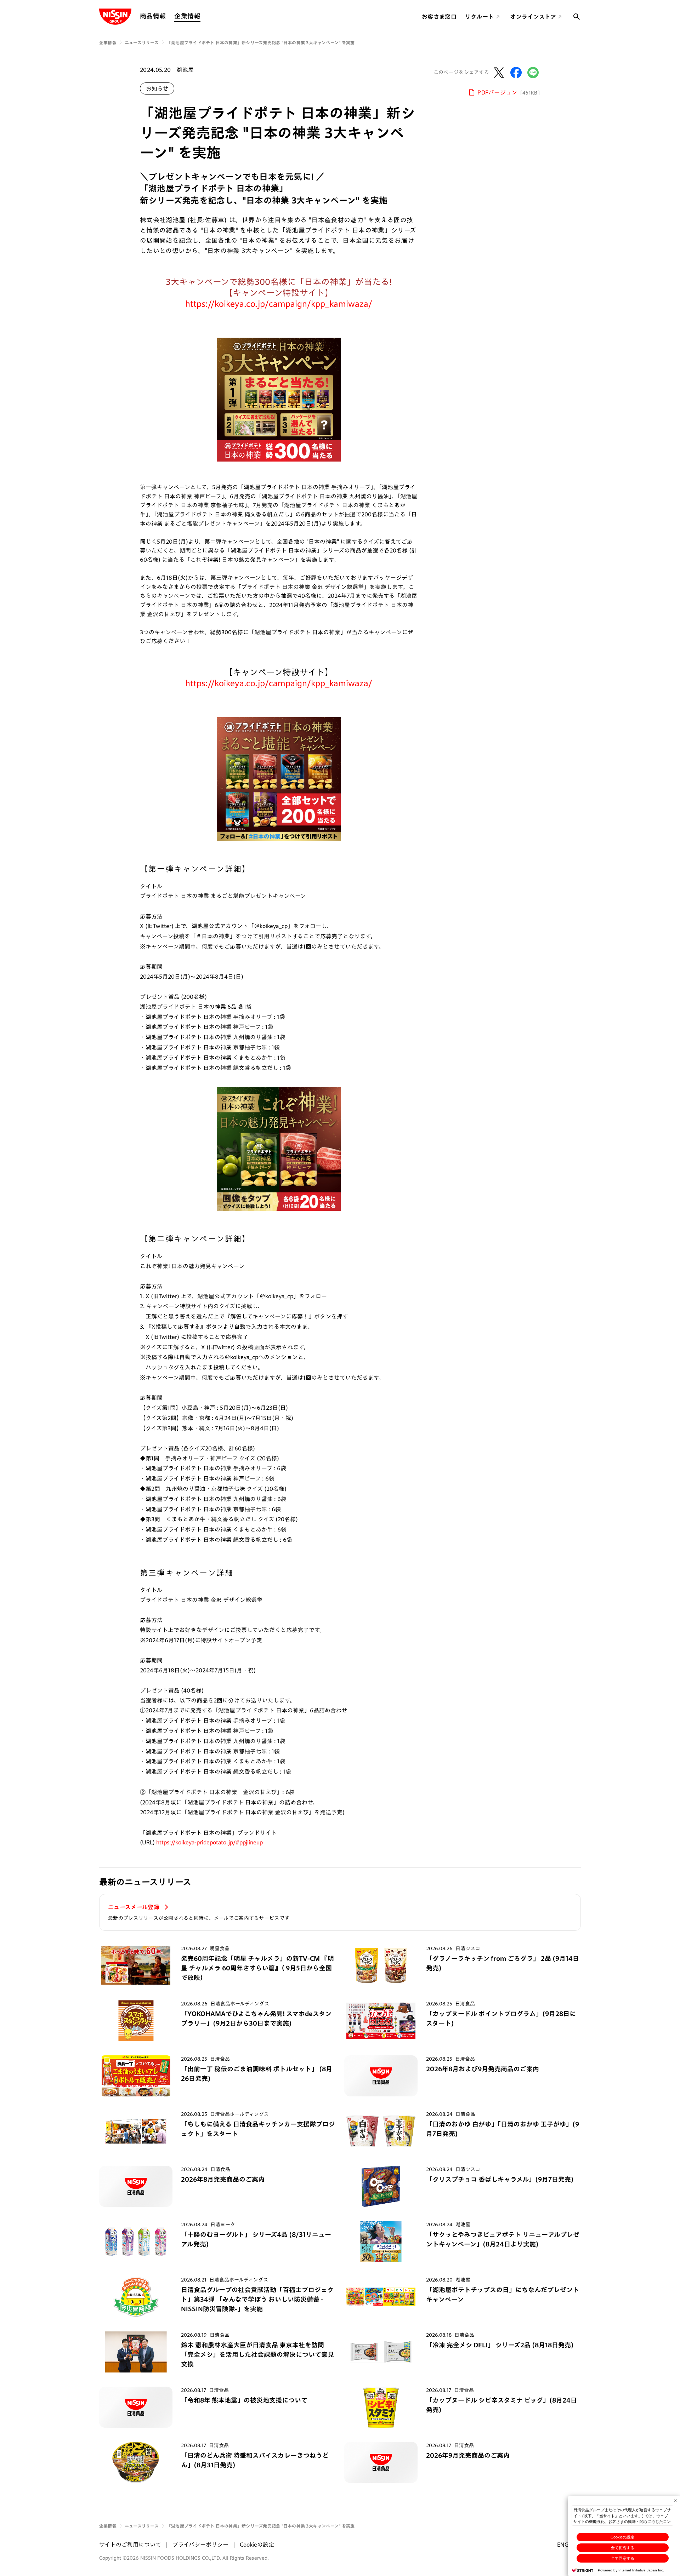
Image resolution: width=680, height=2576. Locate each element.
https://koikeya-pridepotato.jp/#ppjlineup (209, 1842)
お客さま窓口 (439, 17)
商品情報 (153, 16)
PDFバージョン (509, 92)
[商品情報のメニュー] (168, 16)
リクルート (480, 17)
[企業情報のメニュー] (203, 16)
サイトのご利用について (130, 2544)
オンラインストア (533, 17)
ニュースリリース (142, 42)
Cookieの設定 (622, 2537)
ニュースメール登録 (134, 1907)
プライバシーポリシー (200, 2544)
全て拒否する (623, 2548)
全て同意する (623, 2558)
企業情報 (187, 16)
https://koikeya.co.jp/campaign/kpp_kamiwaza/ (279, 304)
